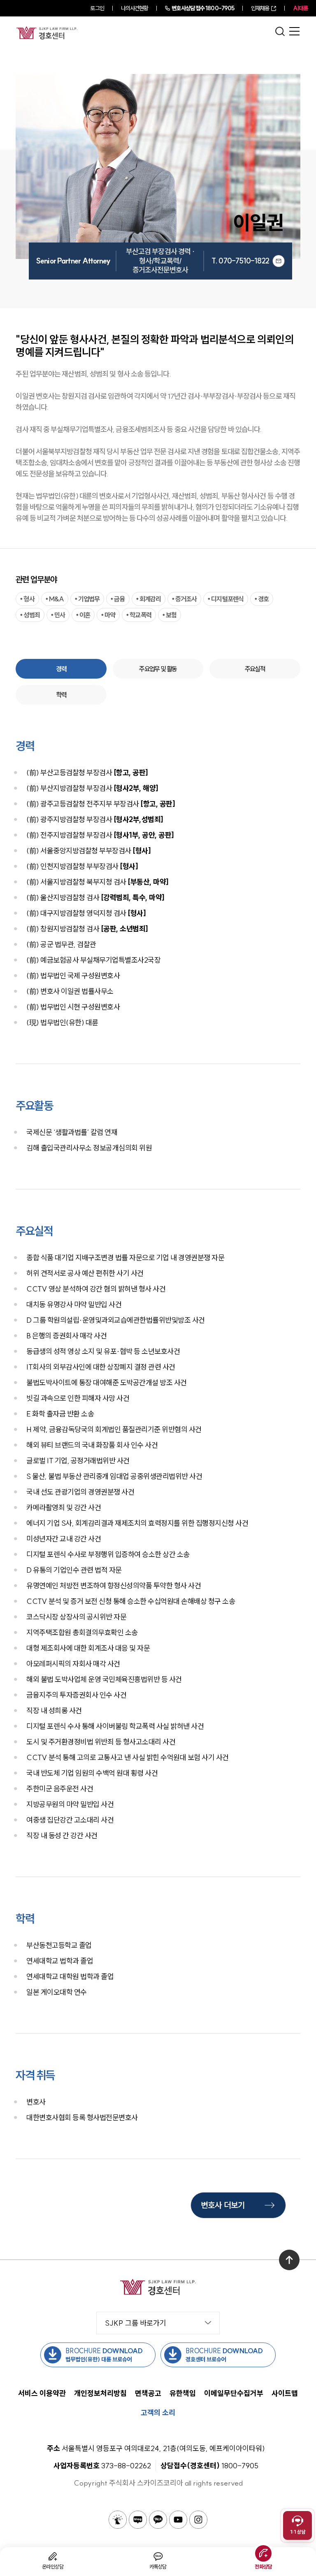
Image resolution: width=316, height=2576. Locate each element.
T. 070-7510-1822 (240, 261)
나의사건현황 (135, 8)
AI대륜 (300, 8)
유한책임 (183, 2393)
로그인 (97, 8)
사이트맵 (285, 2393)
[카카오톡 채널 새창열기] (158, 2520)
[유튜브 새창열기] (178, 2520)
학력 (61, 695)
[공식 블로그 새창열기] (138, 2520)
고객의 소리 (158, 2413)
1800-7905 (203, 8)
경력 (61, 669)
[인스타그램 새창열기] (198, 2520)
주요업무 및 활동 (158, 669)
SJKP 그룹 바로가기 (136, 2323)
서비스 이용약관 (42, 2393)
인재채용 (260, 8)
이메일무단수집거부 (234, 2393)
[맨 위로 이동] (289, 2260)
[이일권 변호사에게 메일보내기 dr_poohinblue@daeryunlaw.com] (279, 261)
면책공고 (148, 2393)
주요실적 (255, 669)
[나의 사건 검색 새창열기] (118, 2520)
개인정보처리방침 (100, 2393)
